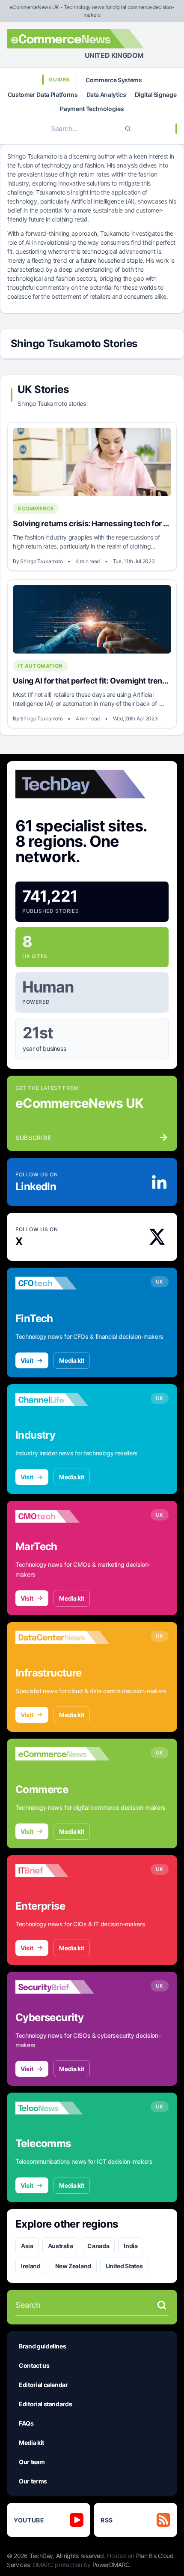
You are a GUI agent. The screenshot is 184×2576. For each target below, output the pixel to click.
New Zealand (73, 2266)
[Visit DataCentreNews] (62, 1637)
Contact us (34, 2365)
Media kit (72, 1360)
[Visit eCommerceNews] (62, 1754)
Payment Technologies (92, 109)
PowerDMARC (111, 2565)
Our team (32, 2462)
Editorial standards (45, 2404)
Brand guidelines (42, 2346)
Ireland (31, 2266)
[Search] (128, 129)
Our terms (33, 2481)
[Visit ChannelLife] (62, 1400)
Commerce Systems (114, 80)
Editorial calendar (43, 2385)
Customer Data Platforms (43, 94)
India (131, 2246)
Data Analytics (106, 94)
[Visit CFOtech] (62, 1283)
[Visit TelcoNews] (62, 2108)
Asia (27, 2246)
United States (124, 2266)
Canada (98, 2246)
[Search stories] (162, 2305)
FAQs (26, 2423)
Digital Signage (156, 94)
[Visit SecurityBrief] (62, 1987)
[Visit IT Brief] (62, 1871)
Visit (27, 1360)
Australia (61, 2246)
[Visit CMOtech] (62, 1516)
